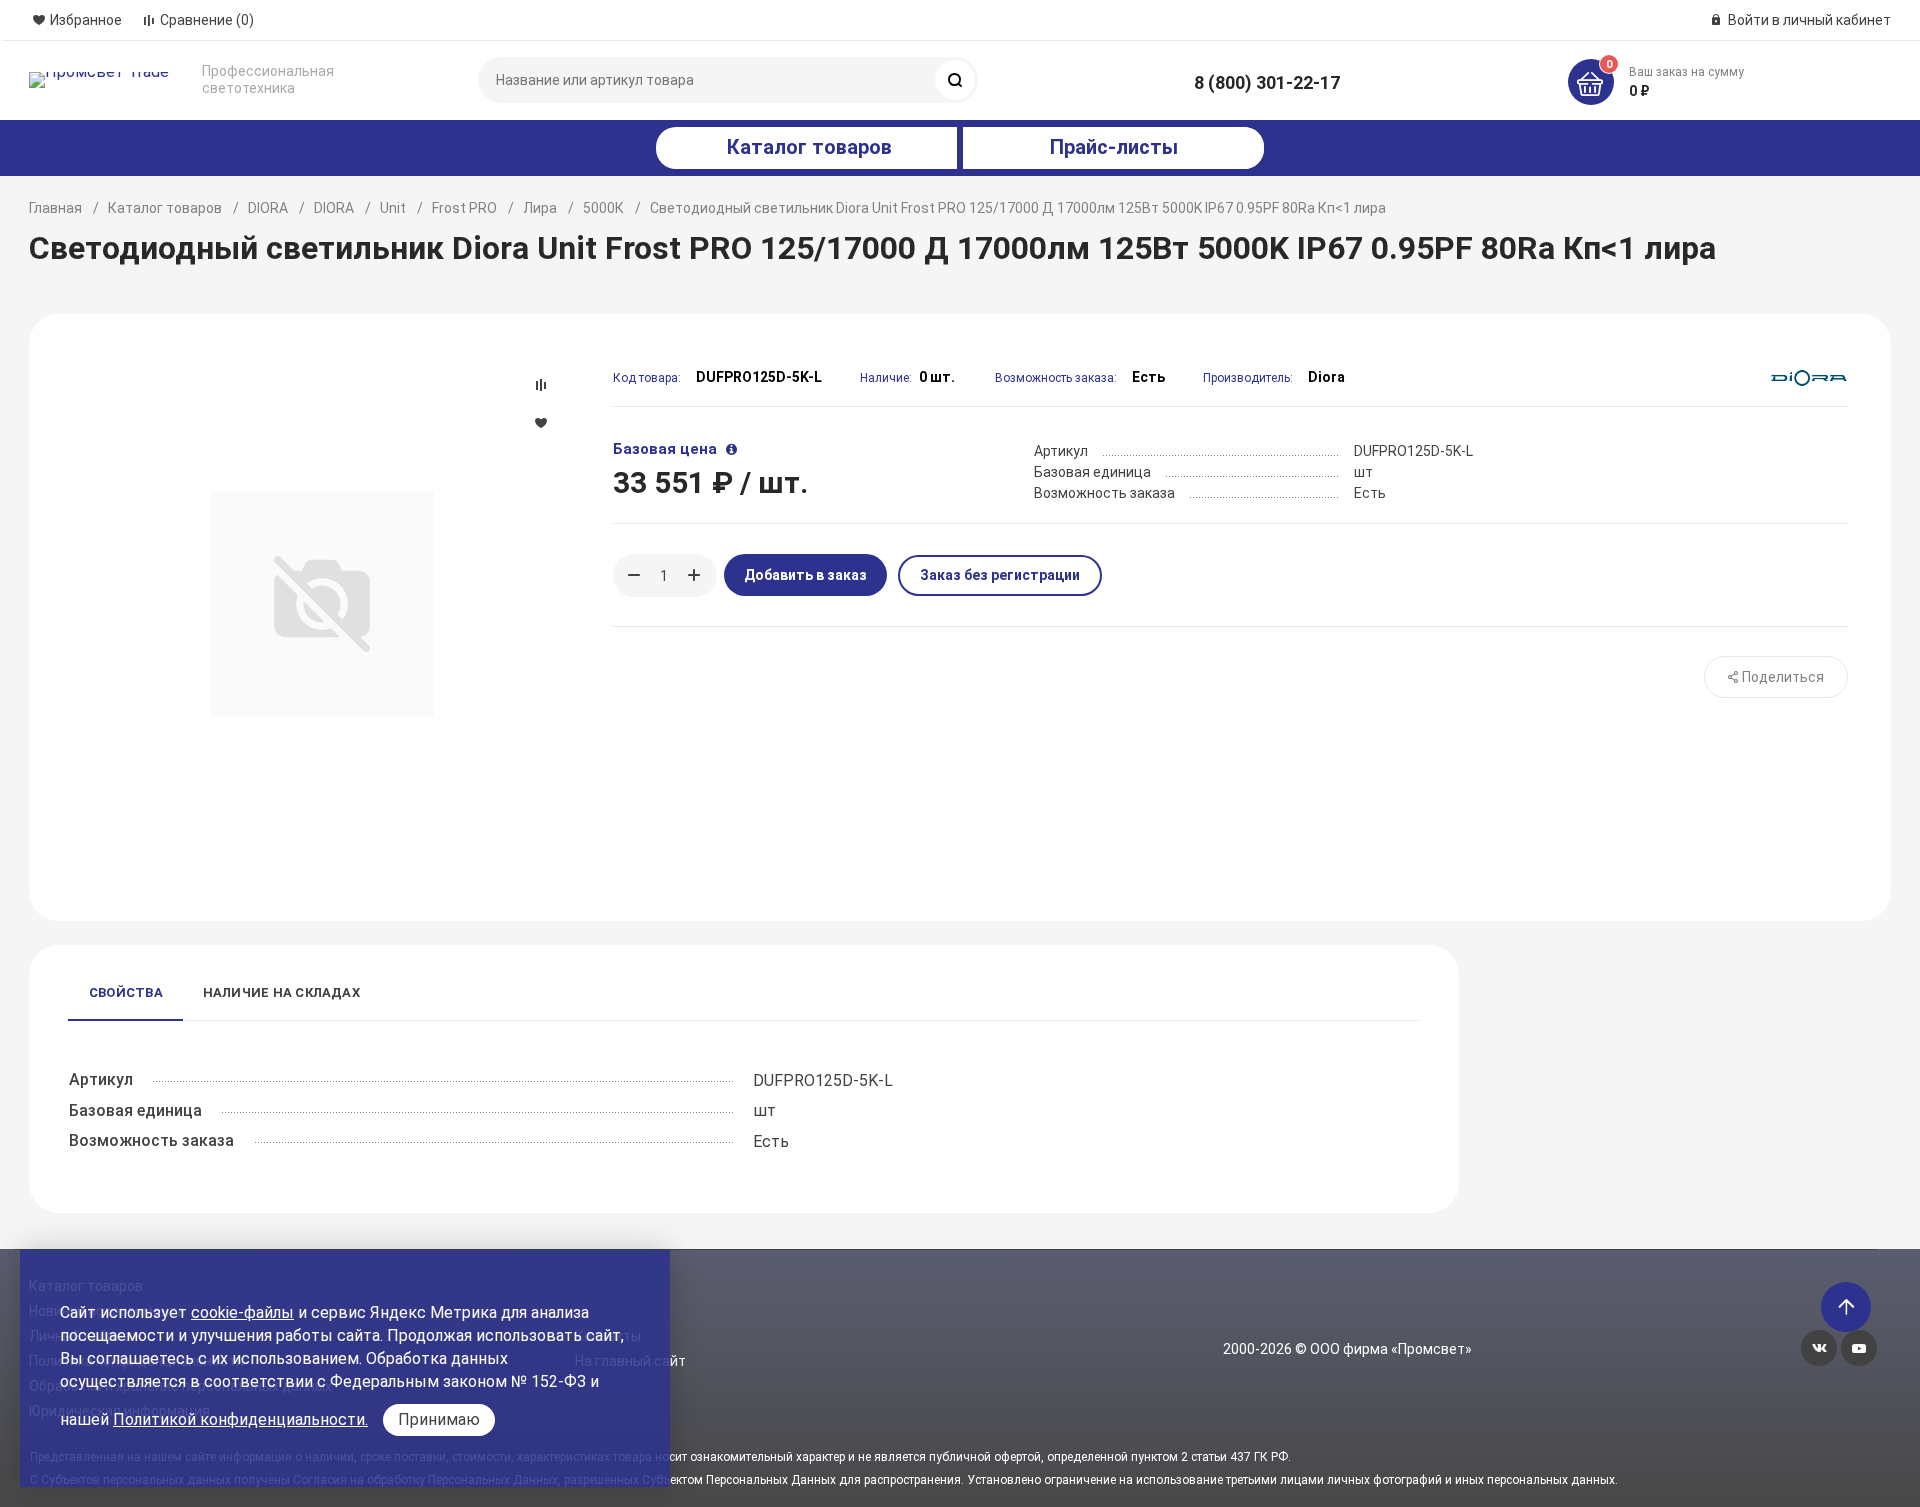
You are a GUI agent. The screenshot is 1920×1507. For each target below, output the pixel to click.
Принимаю (439, 1419)
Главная (55, 208)
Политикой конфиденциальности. (240, 1419)
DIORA (268, 208)
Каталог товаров (165, 208)
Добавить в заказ (805, 575)
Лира (540, 208)
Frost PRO (464, 208)
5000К (603, 208)
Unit (393, 208)
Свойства (126, 992)
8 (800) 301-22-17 (1267, 82)
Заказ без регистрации (1000, 575)
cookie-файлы (242, 1312)
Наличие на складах (281, 992)
